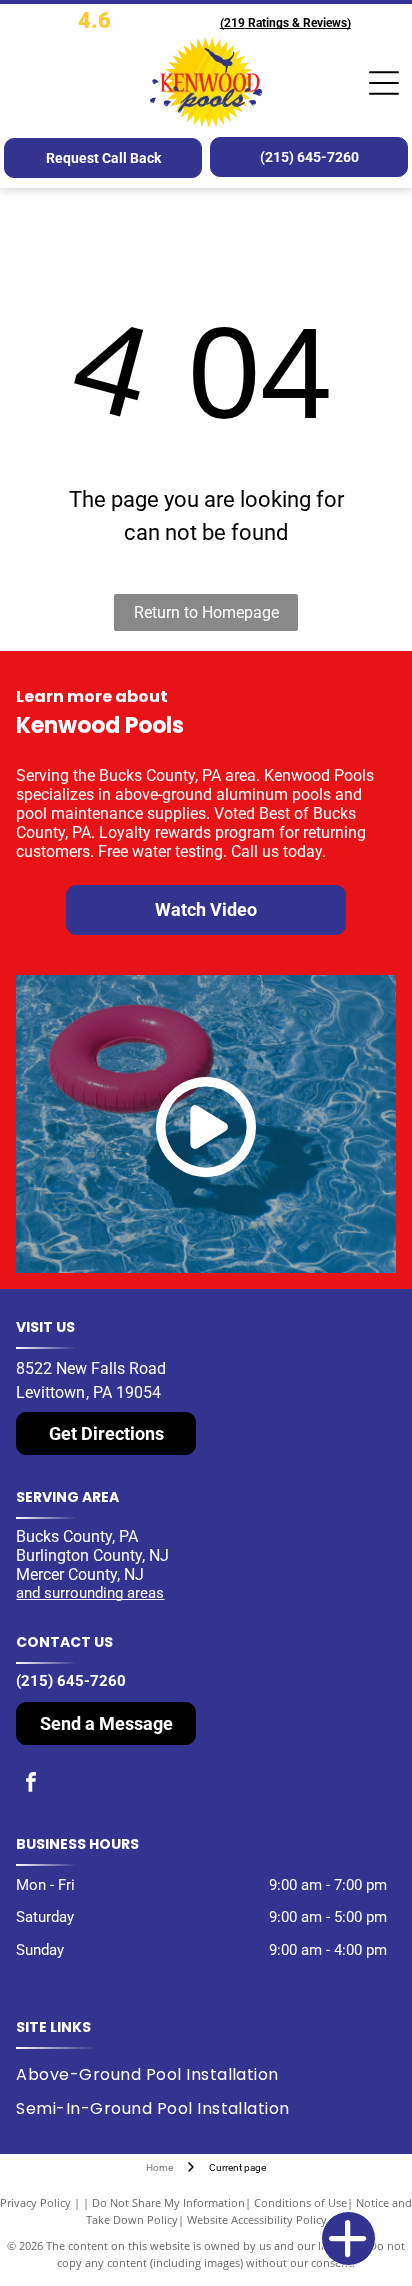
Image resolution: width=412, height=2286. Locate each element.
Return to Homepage (206, 612)
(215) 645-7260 (71, 1681)
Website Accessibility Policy (257, 2219)
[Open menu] (384, 83)
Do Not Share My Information (168, 2202)
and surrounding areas (90, 1593)
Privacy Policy (35, 2202)
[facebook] (31, 1784)
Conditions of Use (300, 2202)
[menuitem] (154, 2074)
